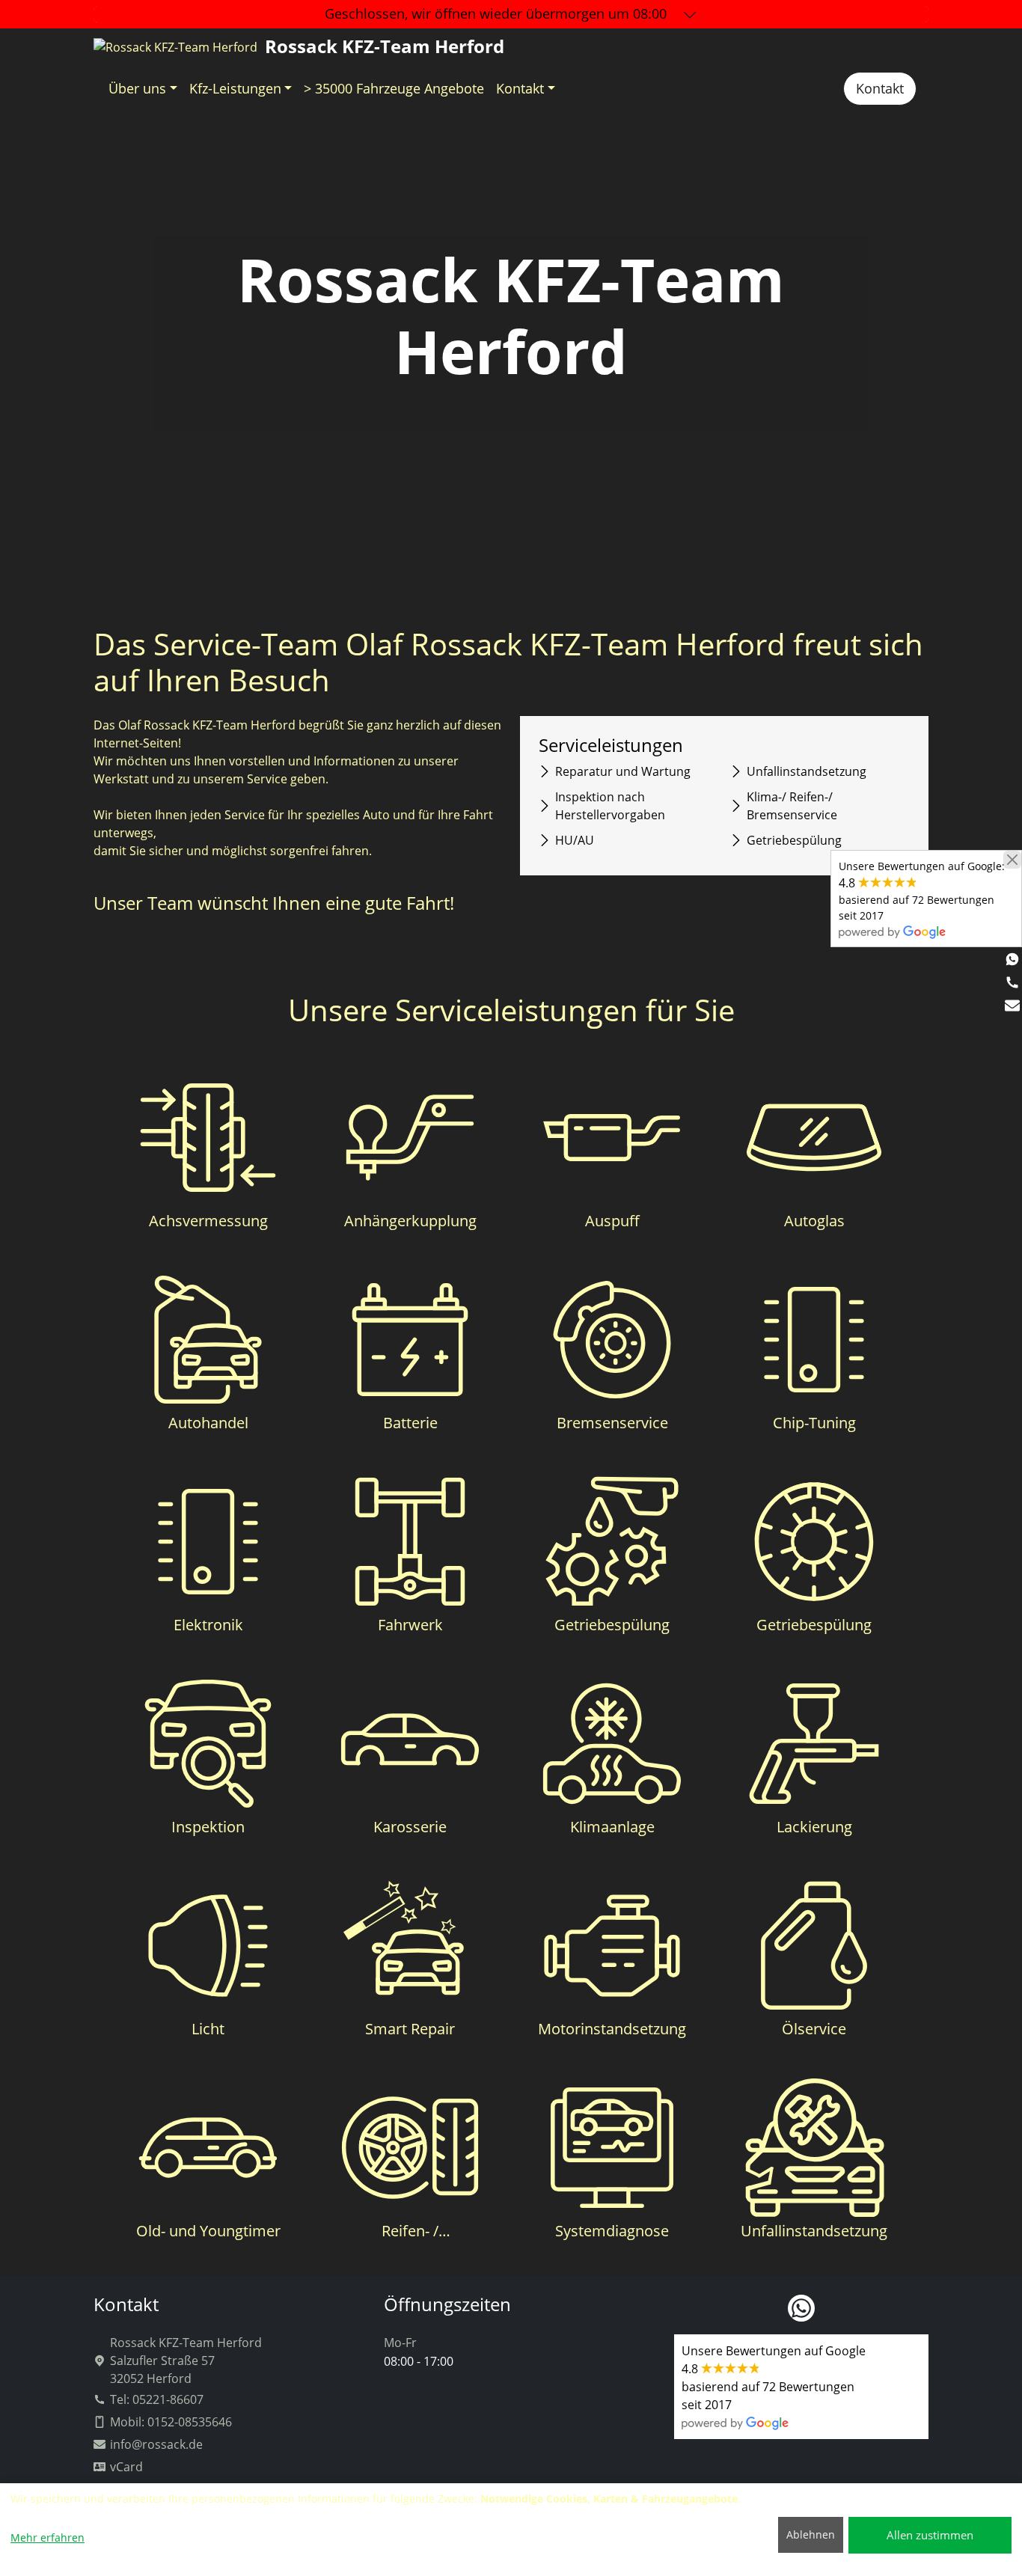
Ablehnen (811, 2534)
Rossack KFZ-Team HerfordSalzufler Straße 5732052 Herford (186, 2361)
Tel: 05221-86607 (157, 2399)
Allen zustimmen (930, 2535)
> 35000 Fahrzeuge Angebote (394, 88)
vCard (126, 2467)
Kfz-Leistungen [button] (235, 88)
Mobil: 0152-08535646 (171, 2422)
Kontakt (880, 88)
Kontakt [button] (520, 88)
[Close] (1012, 860)
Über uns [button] (137, 88)
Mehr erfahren (48, 2537)
